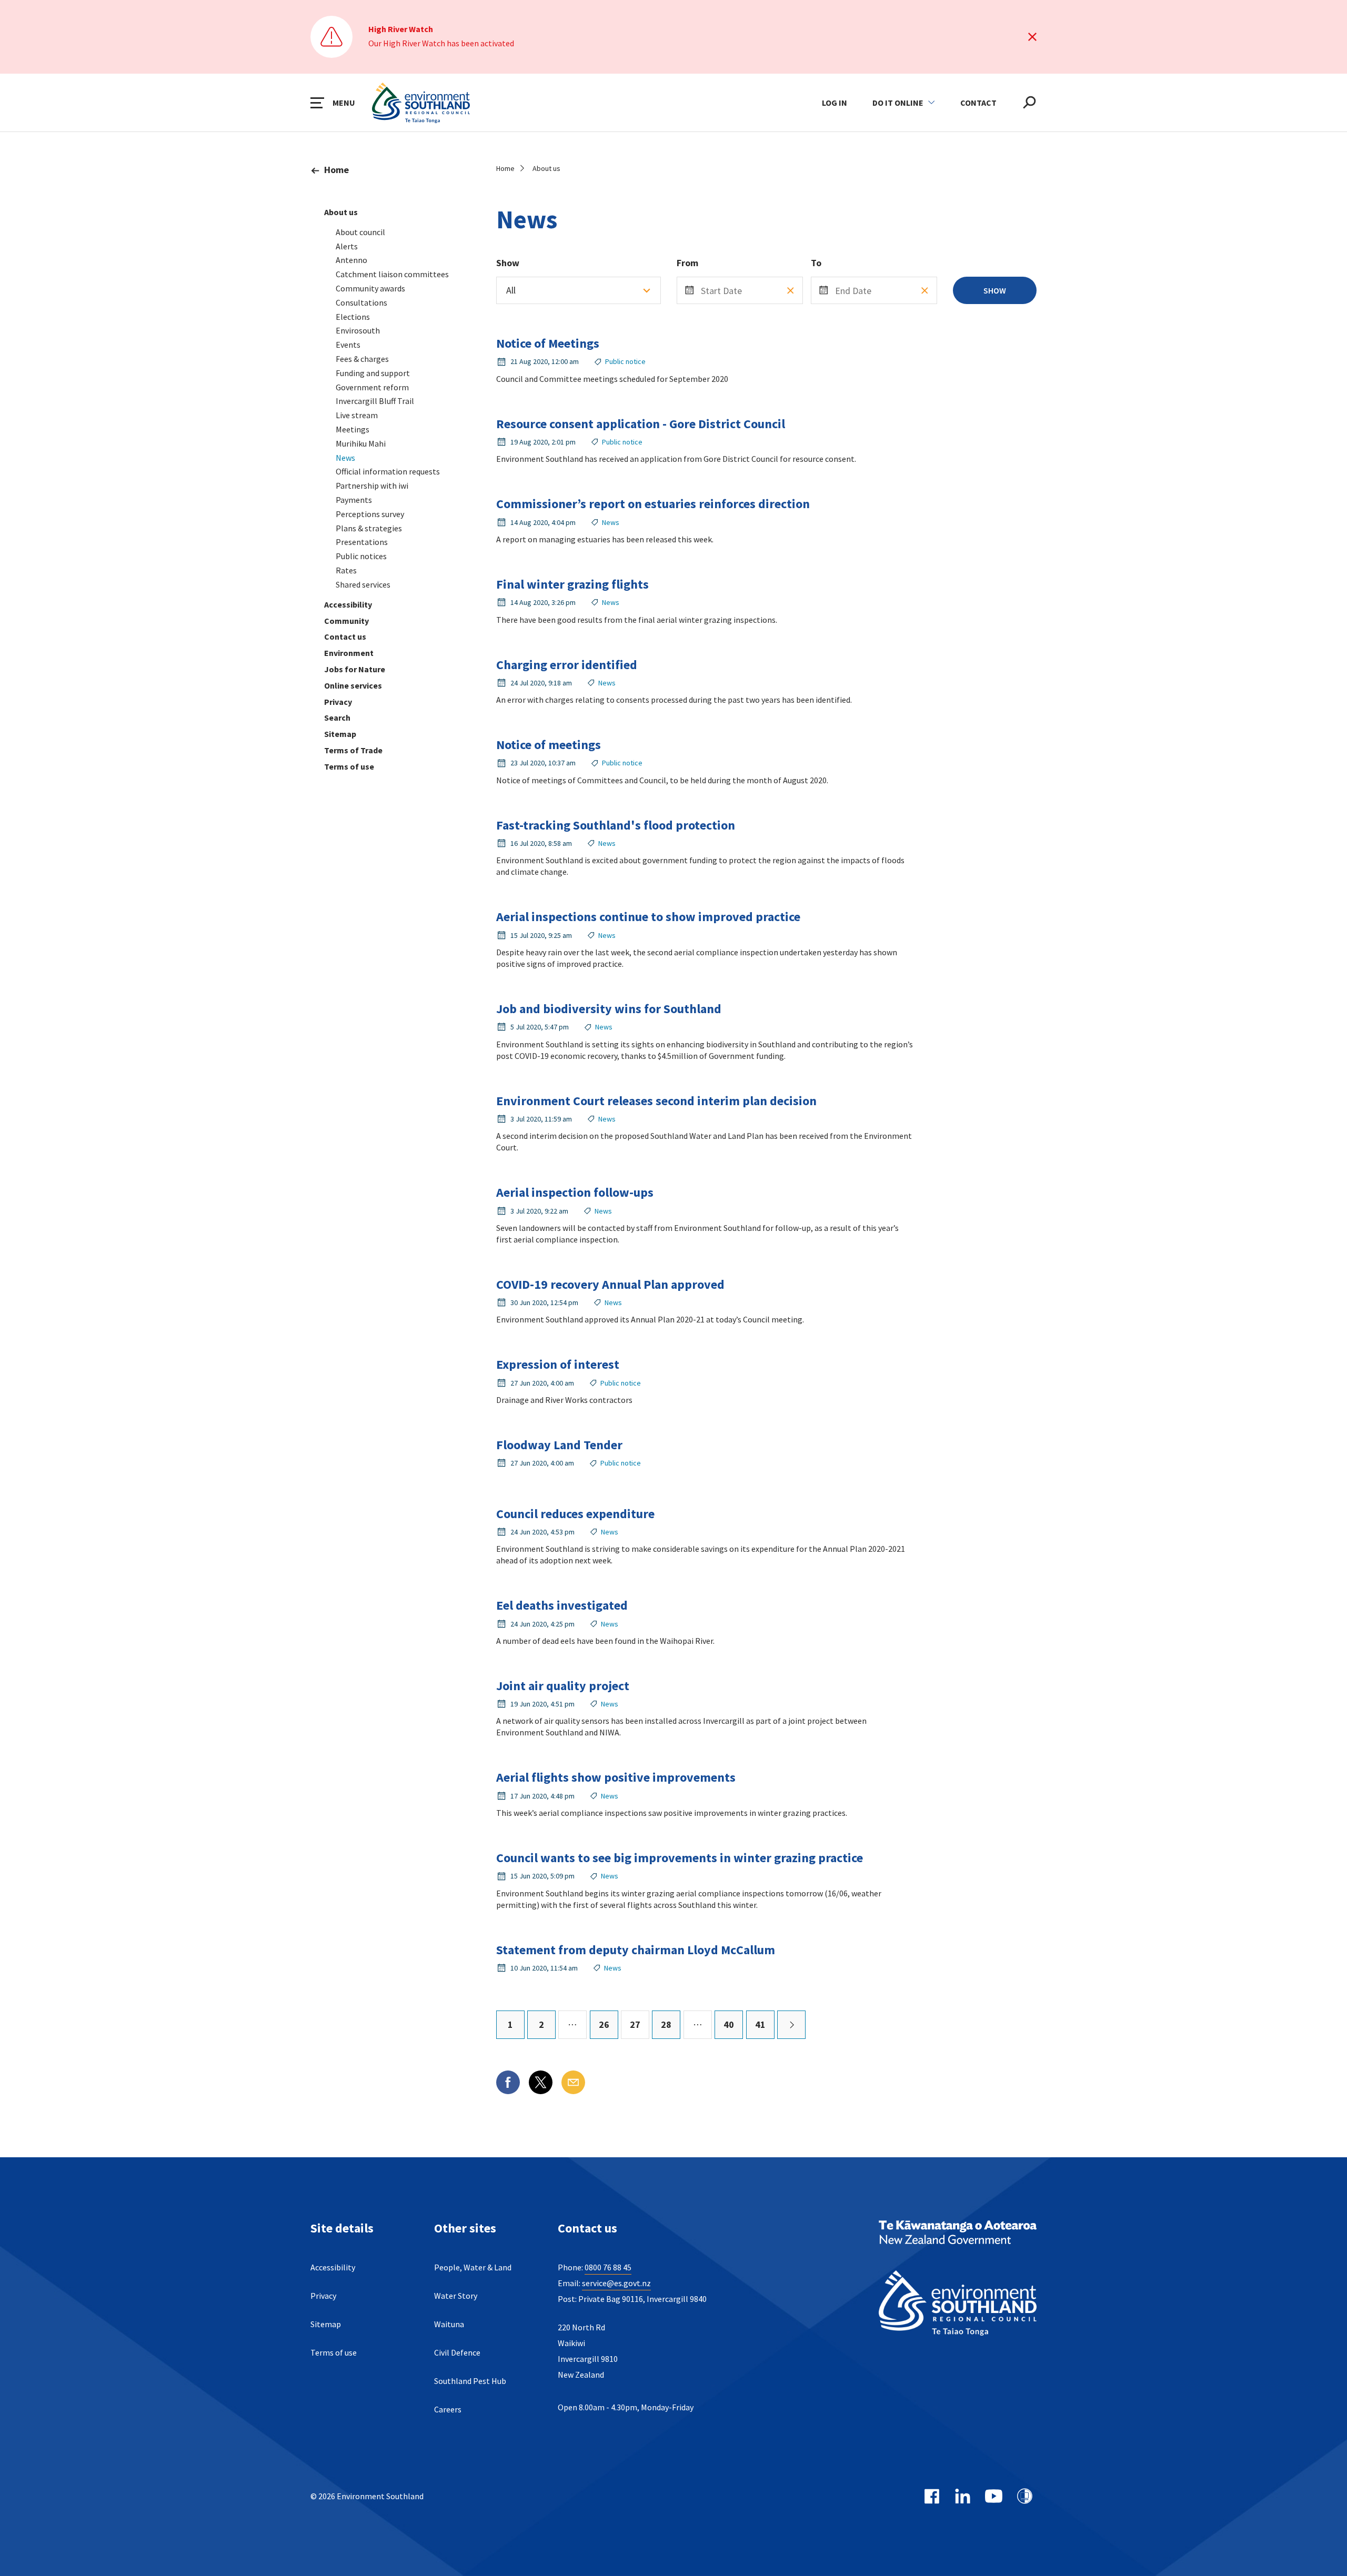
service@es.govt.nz (616, 2283)
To (816, 263)
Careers (448, 2409)
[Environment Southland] (958, 2304)
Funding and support (373, 373)
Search (337, 718)
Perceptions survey (370, 514)
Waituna (449, 2324)
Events (348, 345)
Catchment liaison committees (392, 274)
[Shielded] (1025, 2496)
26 (604, 2024)
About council (360, 232)
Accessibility (348, 604)
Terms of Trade (353, 750)
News (345, 458)
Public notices (361, 556)
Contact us (345, 637)
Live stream (357, 415)
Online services (353, 685)
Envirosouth (358, 330)
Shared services (363, 584)
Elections (353, 317)
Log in (835, 103)
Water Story (456, 2296)
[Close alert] (1032, 37)
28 (666, 2024)
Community (346, 621)
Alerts (347, 246)
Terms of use (349, 766)
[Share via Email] (573, 2082)
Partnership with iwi (372, 486)
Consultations (361, 302)
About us (341, 212)
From (687, 263)
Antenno (351, 260)
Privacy (338, 702)
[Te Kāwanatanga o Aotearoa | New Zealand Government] (958, 2234)
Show (508, 263)
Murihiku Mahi (361, 443)
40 (729, 2024)
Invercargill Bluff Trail (375, 401)
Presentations (362, 542)
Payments (354, 500)
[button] (333, 103)
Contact (978, 103)
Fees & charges (362, 359)
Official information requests (388, 471)
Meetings (353, 429)
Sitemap (340, 734)
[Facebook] (932, 2496)
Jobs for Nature (355, 669)
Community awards (370, 288)
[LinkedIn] (963, 2496)
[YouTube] (994, 2496)
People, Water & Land (473, 2267)
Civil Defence (457, 2352)
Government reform (372, 387)
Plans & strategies (369, 528)
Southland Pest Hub (470, 2381)
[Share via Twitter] (541, 2082)
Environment (349, 653)
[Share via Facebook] (508, 2082)
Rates (346, 570)
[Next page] (791, 2025)
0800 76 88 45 (608, 2267)
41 (760, 2024)
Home (336, 170)
